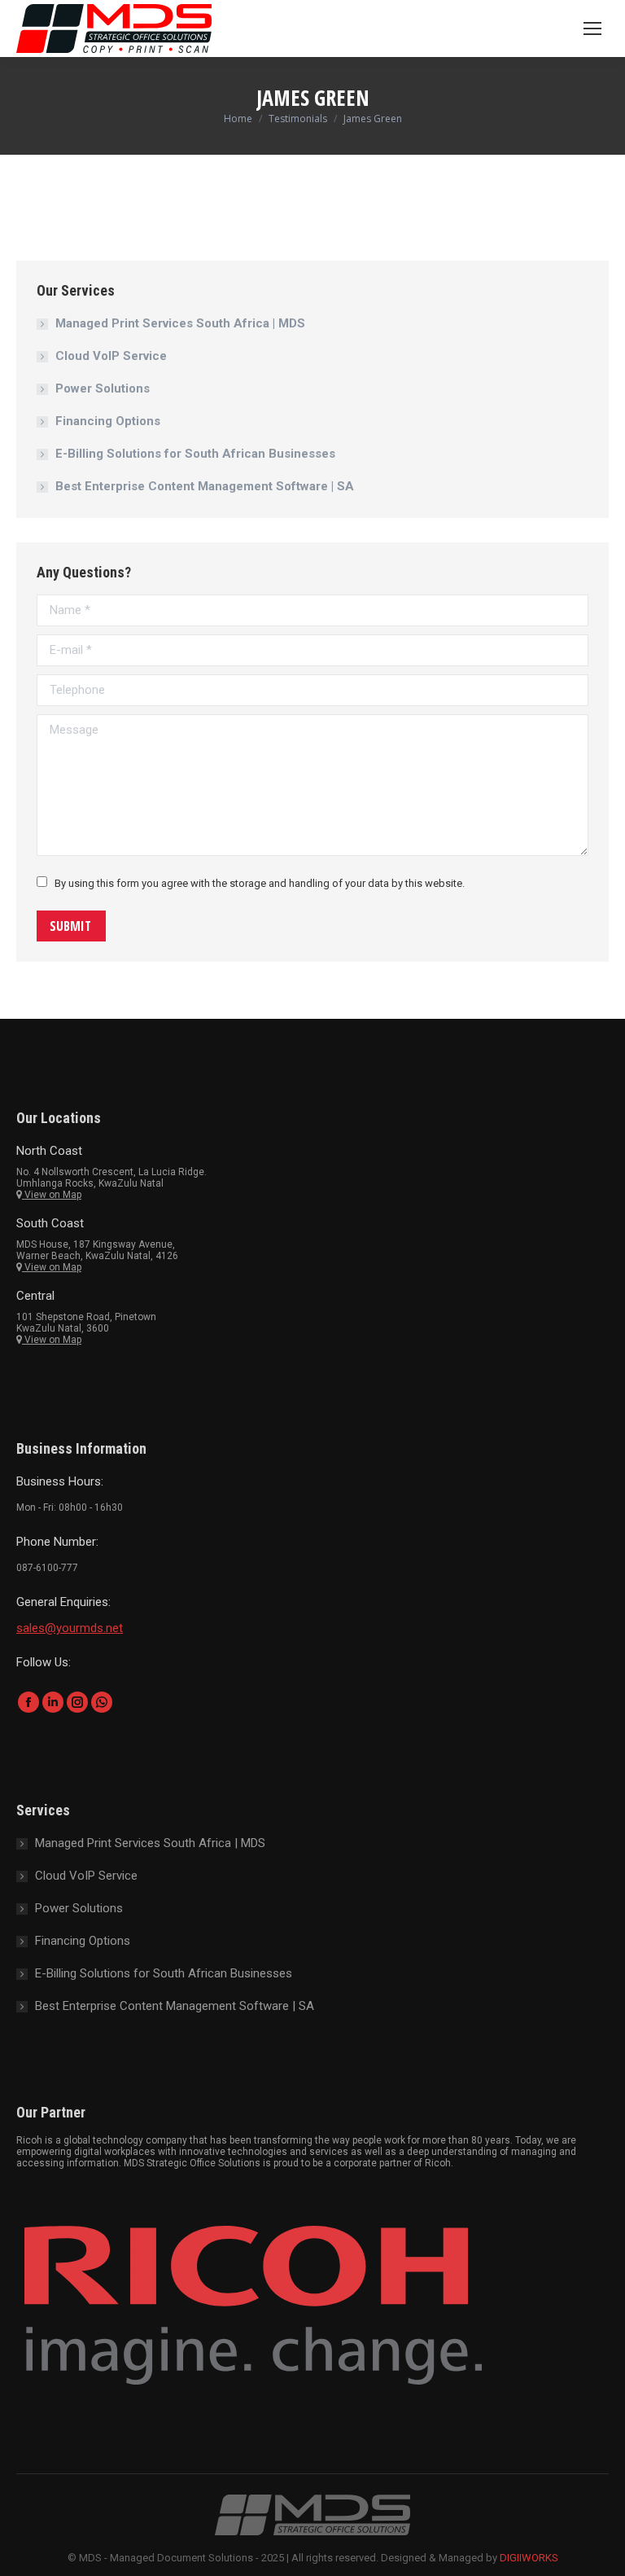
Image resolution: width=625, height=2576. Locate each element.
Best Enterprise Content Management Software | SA (205, 486)
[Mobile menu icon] (592, 29)
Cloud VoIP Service (111, 356)
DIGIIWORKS (529, 2558)
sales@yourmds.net (70, 1628)
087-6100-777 (47, 1568)
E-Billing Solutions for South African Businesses (195, 454)
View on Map (52, 1195)
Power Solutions (103, 388)
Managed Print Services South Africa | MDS (180, 323)
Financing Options (108, 421)
